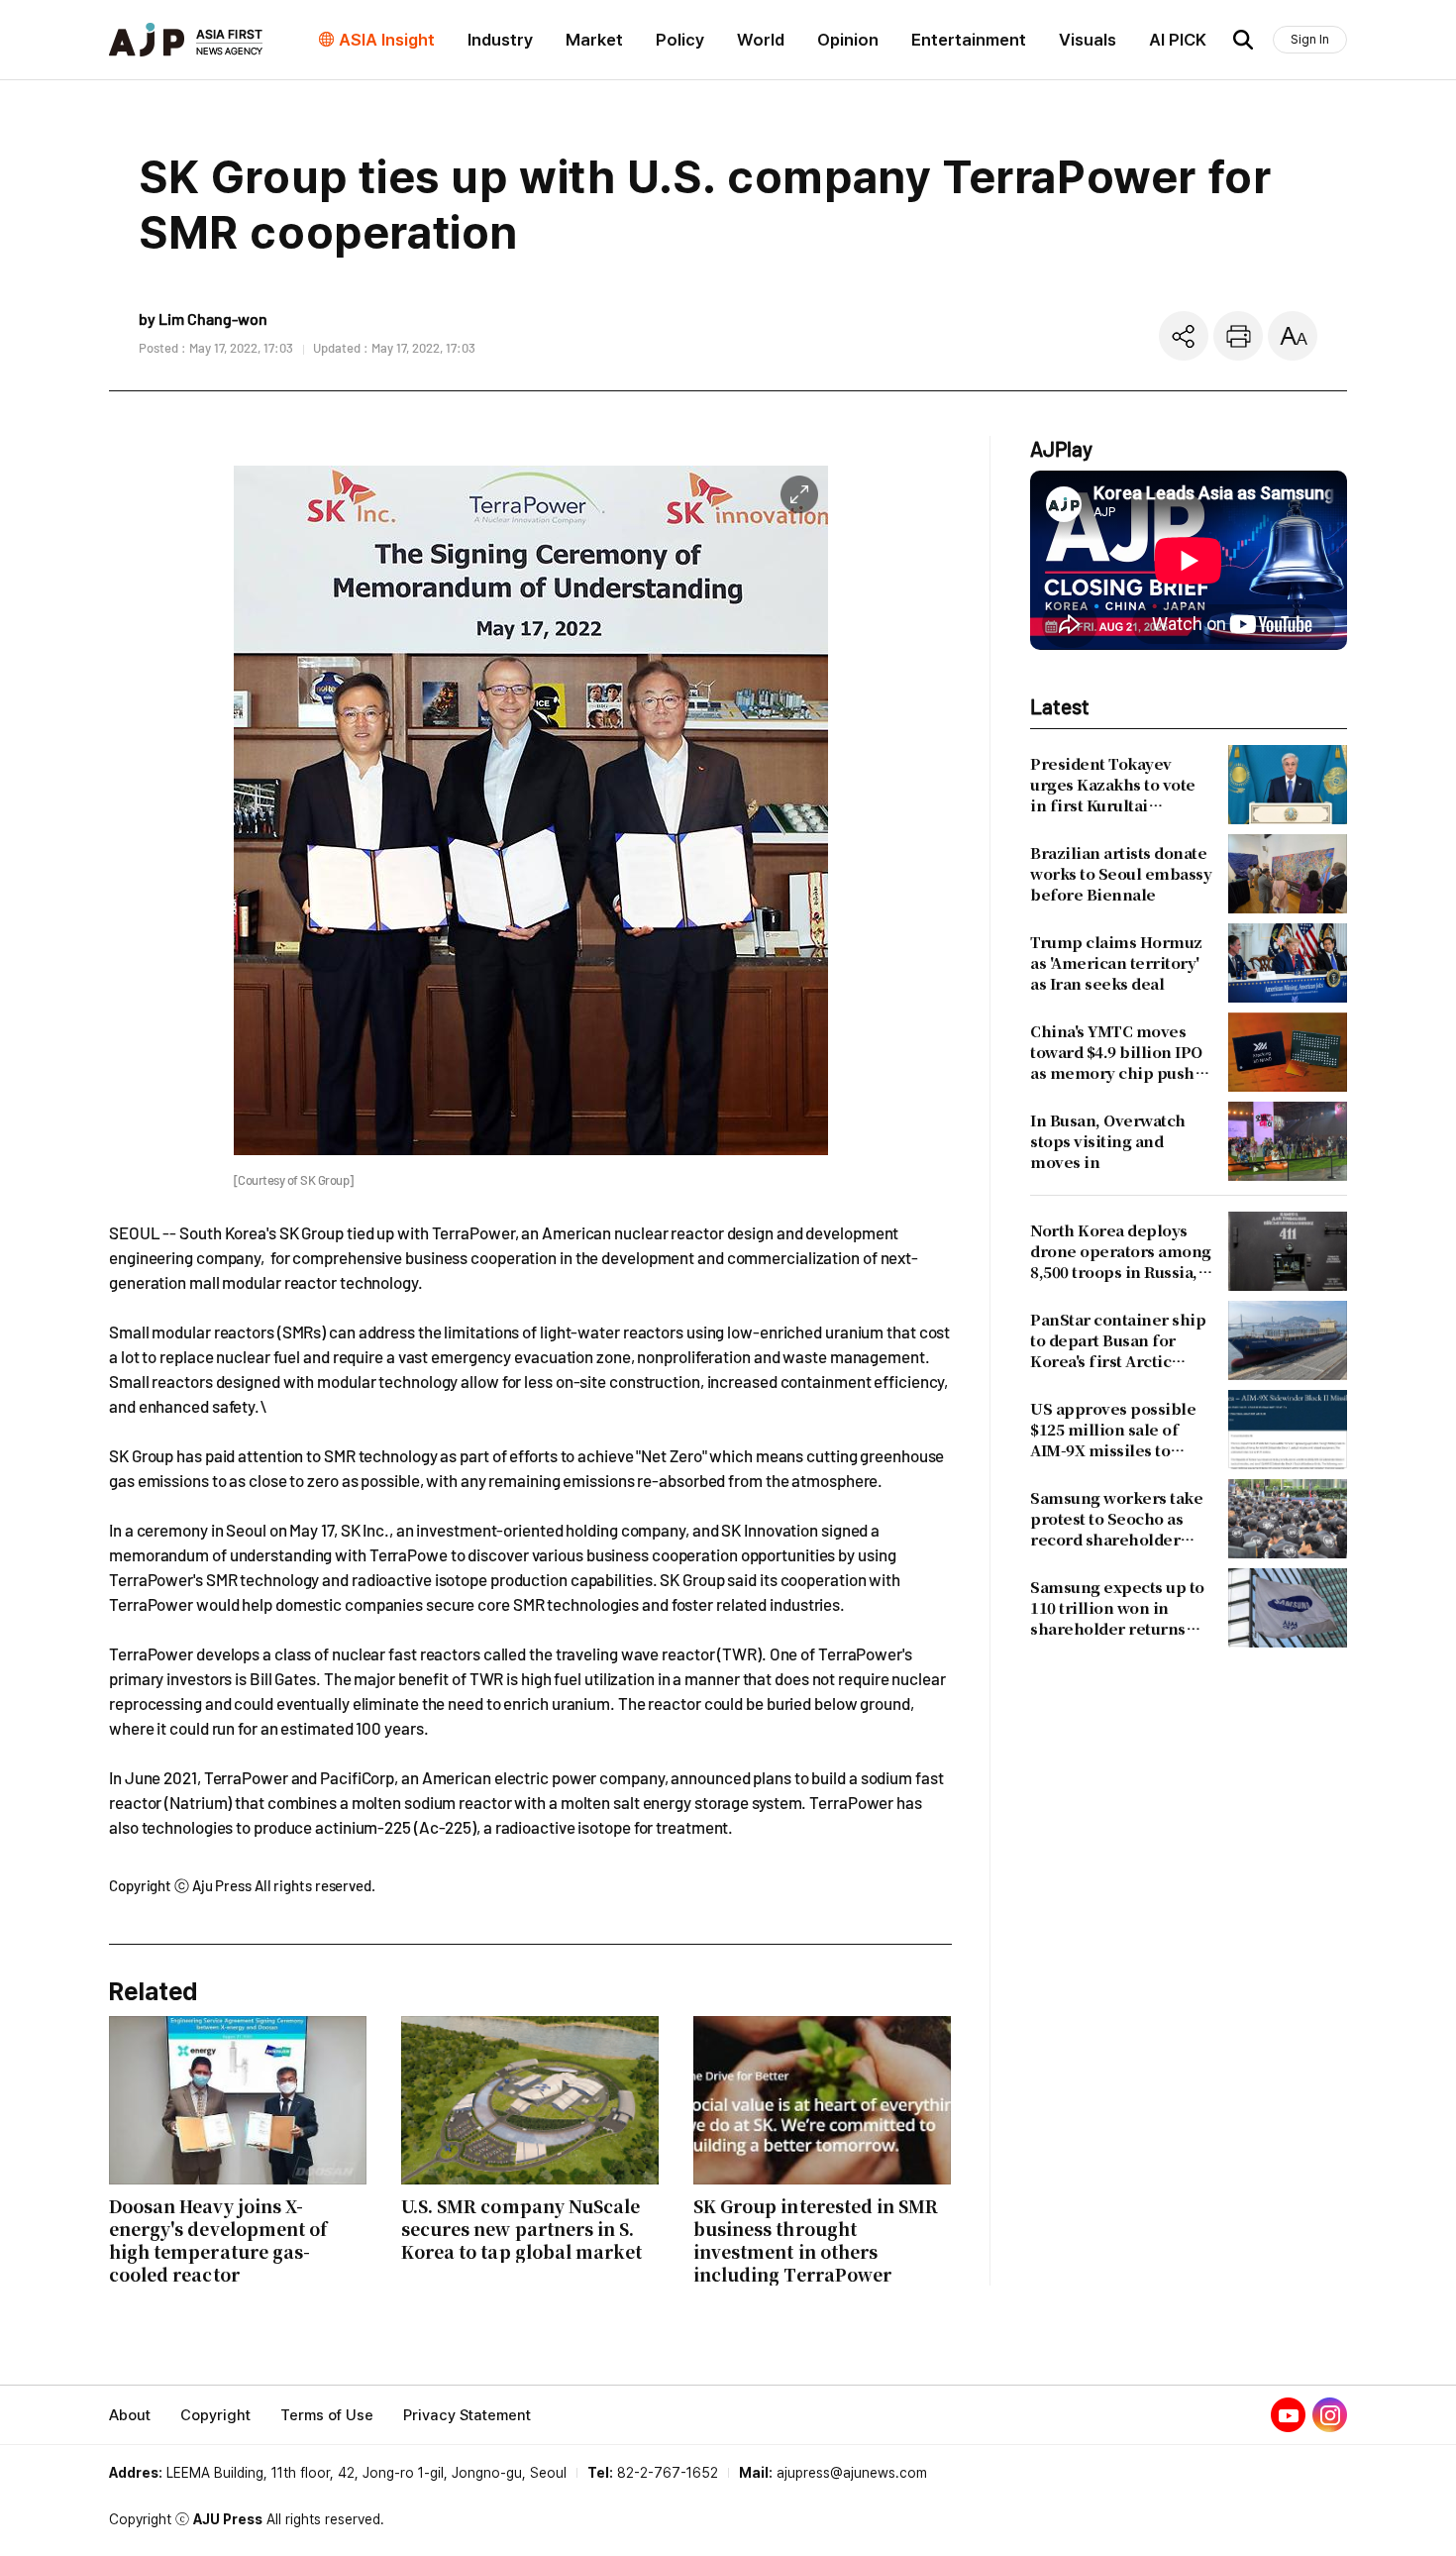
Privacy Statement (467, 2415)
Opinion (848, 40)
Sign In (1310, 39)
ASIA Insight (387, 40)
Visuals (1088, 40)
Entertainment (969, 40)
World (761, 40)
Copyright (215, 2415)
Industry (500, 40)
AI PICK (1178, 40)
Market (594, 40)
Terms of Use (327, 2415)
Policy (680, 40)
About (130, 2415)
